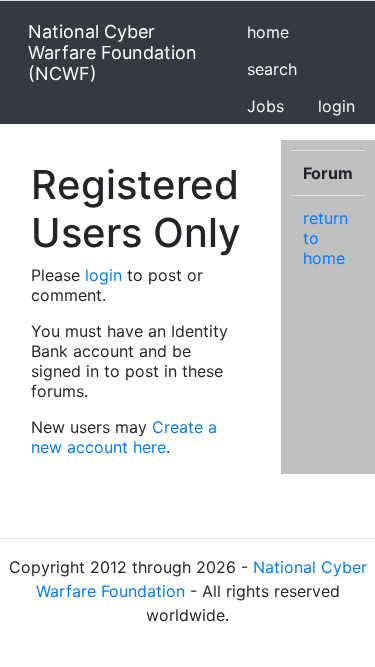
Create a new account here (124, 437)
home (268, 32)
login (336, 106)
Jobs (265, 106)
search (272, 69)
